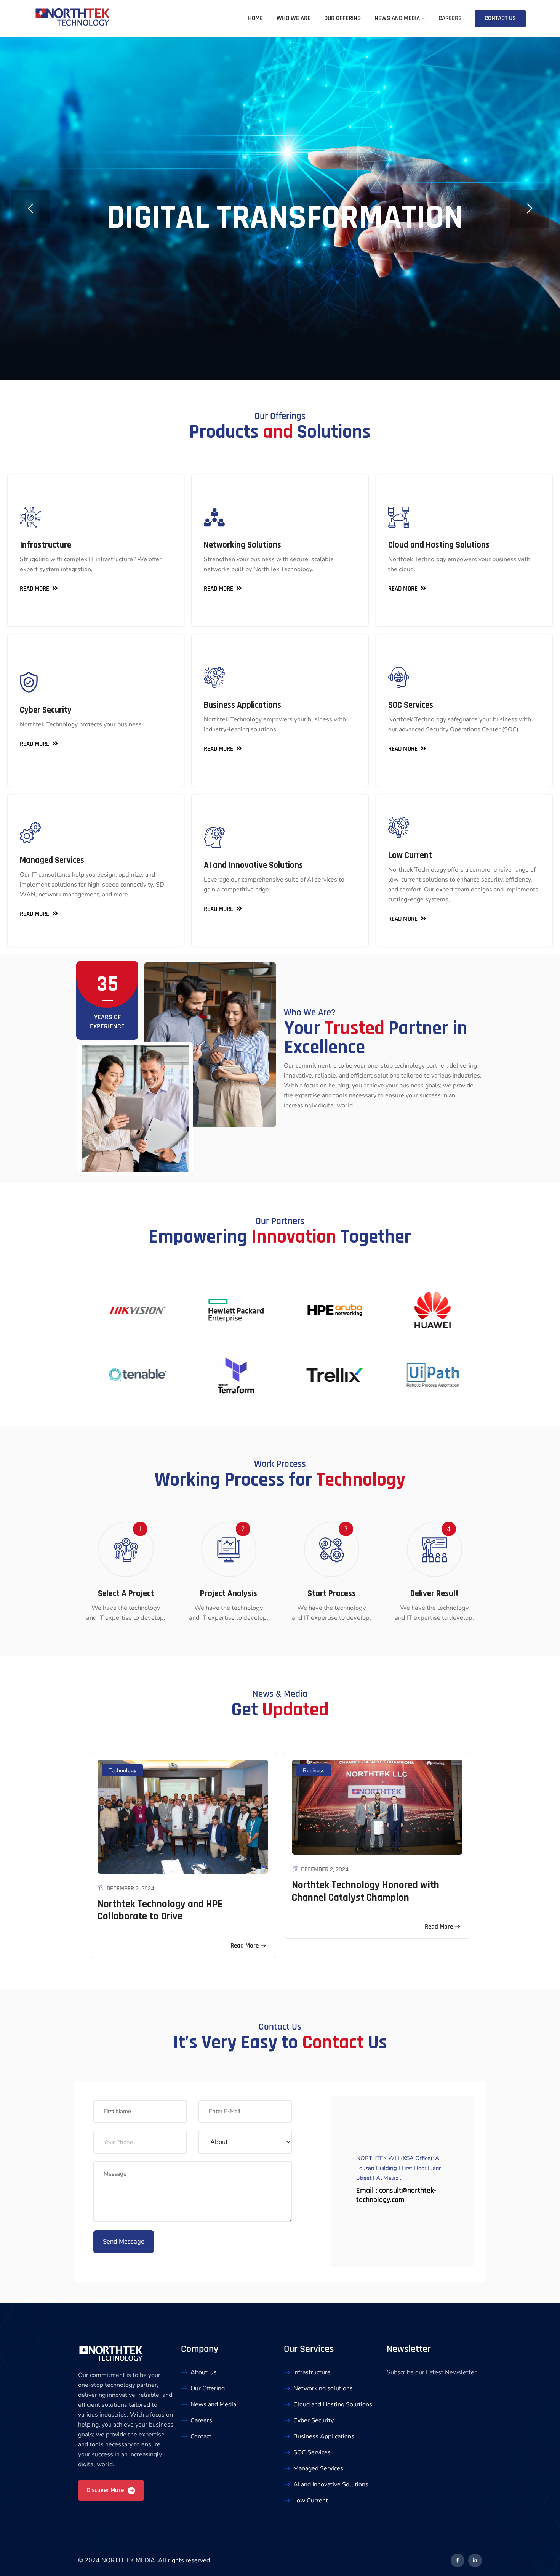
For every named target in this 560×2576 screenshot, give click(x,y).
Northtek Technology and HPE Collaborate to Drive (160, 1910)
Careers (450, 18)
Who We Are (294, 18)
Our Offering (342, 18)
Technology (122, 1771)
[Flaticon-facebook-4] (458, 2560)
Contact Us (500, 18)
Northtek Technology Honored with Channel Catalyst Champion (366, 1891)
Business (314, 1771)
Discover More (106, 2490)
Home (255, 18)
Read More (245, 1946)
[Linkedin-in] (475, 2560)
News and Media (397, 18)
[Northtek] (72, 18)
